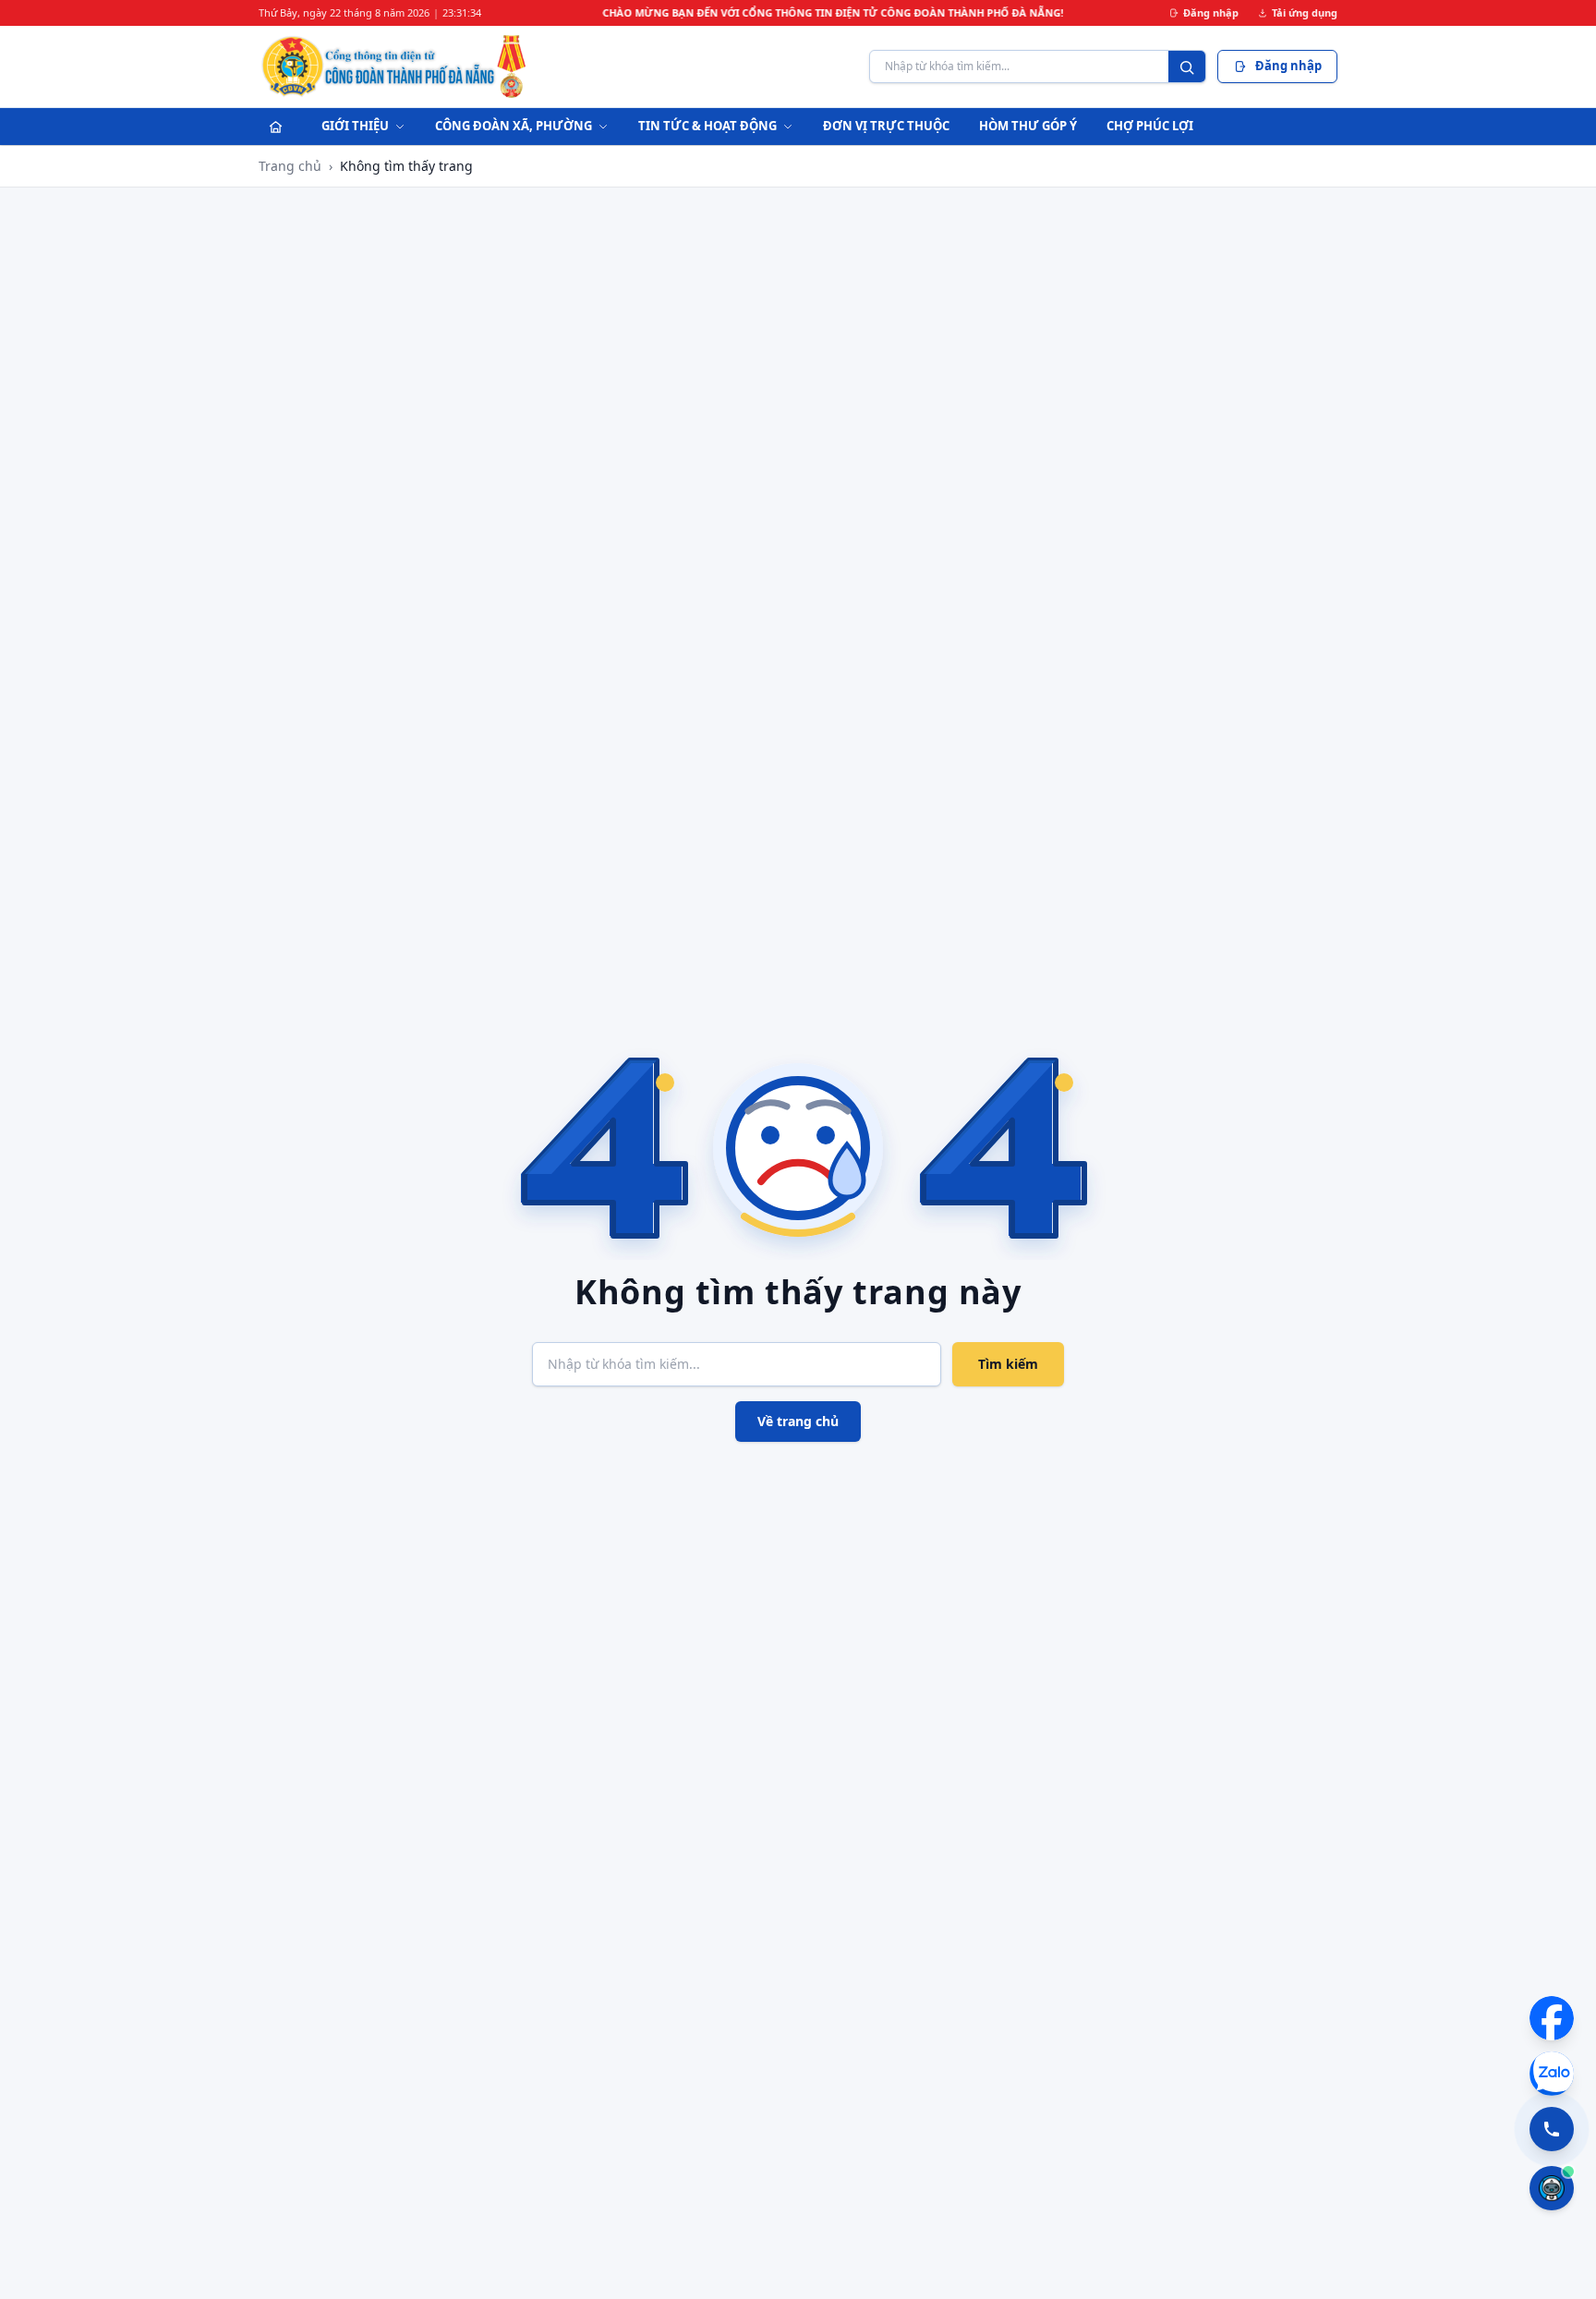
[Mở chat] (1552, 2188)
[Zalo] (1552, 2074)
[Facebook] (1552, 2018)
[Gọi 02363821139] (1552, 2129)
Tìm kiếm (1008, 1364)
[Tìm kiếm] (1187, 67)
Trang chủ (290, 166)
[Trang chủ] (275, 127)
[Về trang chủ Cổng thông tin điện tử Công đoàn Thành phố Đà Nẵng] (395, 67)
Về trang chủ (798, 1421)
